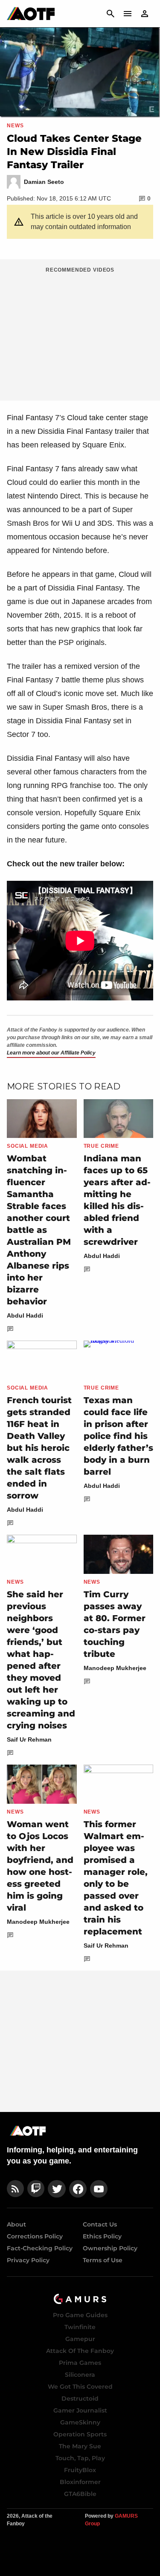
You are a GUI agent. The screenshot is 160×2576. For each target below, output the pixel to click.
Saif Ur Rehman (29, 1739)
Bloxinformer (80, 2482)
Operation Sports (80, 2434)
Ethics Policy (102, 2236)
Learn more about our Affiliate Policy (51, 1053)
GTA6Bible (80, 2494)
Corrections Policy (35, 2236)
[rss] (15, 2189)
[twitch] (36, 2189)
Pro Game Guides (80, 2315)
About (16, 2224)
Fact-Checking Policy (40, 2248)
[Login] (145, 14)
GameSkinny (80, 2422)
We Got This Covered (80, 2387)
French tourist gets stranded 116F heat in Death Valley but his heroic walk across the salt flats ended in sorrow (39, 1448)
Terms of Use (103, 2260)
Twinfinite (80, 2327)
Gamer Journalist (80, 2410)
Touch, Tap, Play (80, 2458)
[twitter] (57, 2189)
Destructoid (80, 2398)
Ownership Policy (110, 2248)
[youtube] (99, 2189)
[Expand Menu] (128, 14)
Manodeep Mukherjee (115, 1668)
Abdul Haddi (25, 1315)
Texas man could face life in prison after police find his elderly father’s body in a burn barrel (118, 1436)
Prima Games (80, 2363)
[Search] (111, 14)
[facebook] (78, 2189)
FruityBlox (80, 2470)
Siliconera (80, 2375)
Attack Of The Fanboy (80, 2351)
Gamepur (80, 2339)
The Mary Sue (80, 2446)
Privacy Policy (28, 2260)
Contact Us (100, 2224)
